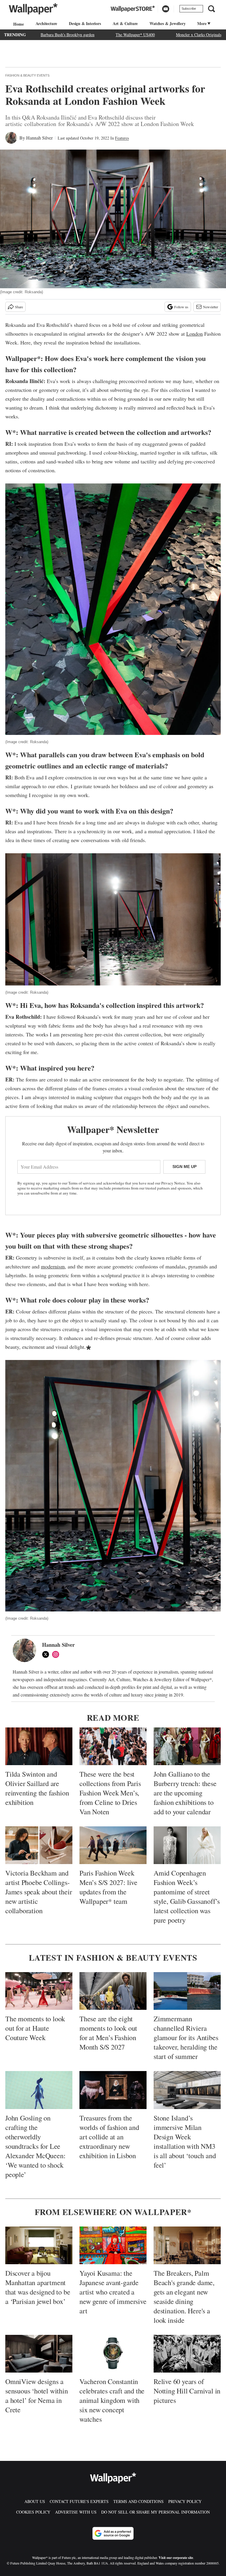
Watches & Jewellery (167, 23)
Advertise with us (76, 2512)
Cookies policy (33, 2512)
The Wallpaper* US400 (135, 35)
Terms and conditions (138, 2501)
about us (35, 2501)
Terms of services (82, 1183)
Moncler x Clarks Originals (199, 35)
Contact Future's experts (79, 2501)
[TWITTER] (47, 1654)
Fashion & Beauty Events (27, 75)
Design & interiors (85, 23)
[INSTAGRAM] (57, 1654)
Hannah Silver (39, 138)
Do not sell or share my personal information (156, 2512)
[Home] (18, 24)
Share (19, 307)
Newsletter (211, 307)
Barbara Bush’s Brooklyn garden (68, 35)
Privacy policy (185, 2501)
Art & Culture (125, 23)
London (195, 334)
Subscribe (189, 9)
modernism (53, 1266)
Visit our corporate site (176, 2558)
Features (122, 138)
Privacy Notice (173, 1183)
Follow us (181, 307)
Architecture (46, 23)
